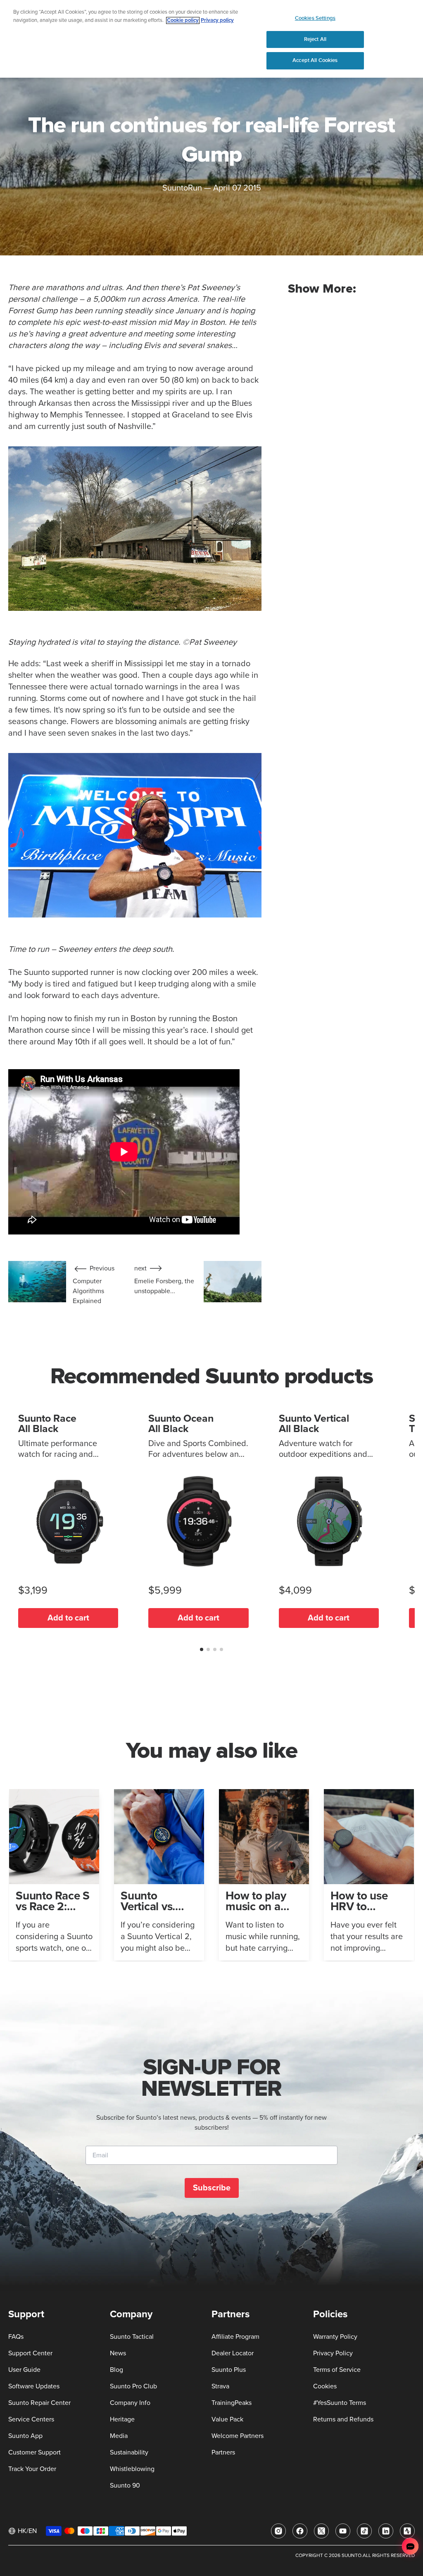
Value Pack (227, 2419)
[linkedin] (386, 2531)
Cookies (325, 2386)
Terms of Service (337, 2370)
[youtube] (343, 2531)
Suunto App (25, 2436)
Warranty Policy (335, 2337)
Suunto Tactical (132, 2337)
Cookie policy (183, 20)
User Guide (24, 2370)
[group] (54, 1875)
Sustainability (129, 2452)
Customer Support (34, 2452)
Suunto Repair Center (39, 2403)
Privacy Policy (333, 2353)
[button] (202, 1649)
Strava (220, 2386)
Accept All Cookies (315, 60)
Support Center (30, 2353)
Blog (116, 2370)
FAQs (16, 2337)
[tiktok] (364, 2531)
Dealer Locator (233, 2353)
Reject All (315, 39)
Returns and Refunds (343, 2419)
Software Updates (34, 2386)
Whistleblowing (132, 2469)
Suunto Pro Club (133, 2386)
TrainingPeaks (232, 2403)
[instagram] (278, 2531)
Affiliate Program (235, 2337)
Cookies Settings (315, 18)
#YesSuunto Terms (340, 2403)
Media (119, 2436)
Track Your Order (32, 2469)
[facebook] (300, 2531)
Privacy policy (217, 20)
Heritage (122, 2419)
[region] (211, 39)
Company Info (130, 2403)
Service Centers (31, 2419)
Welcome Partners (238, 2436)
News (118, 2353)
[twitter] (321, 2531)
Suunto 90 (125, 2485)
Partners (223, 2452)
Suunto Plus (229, 2370)
